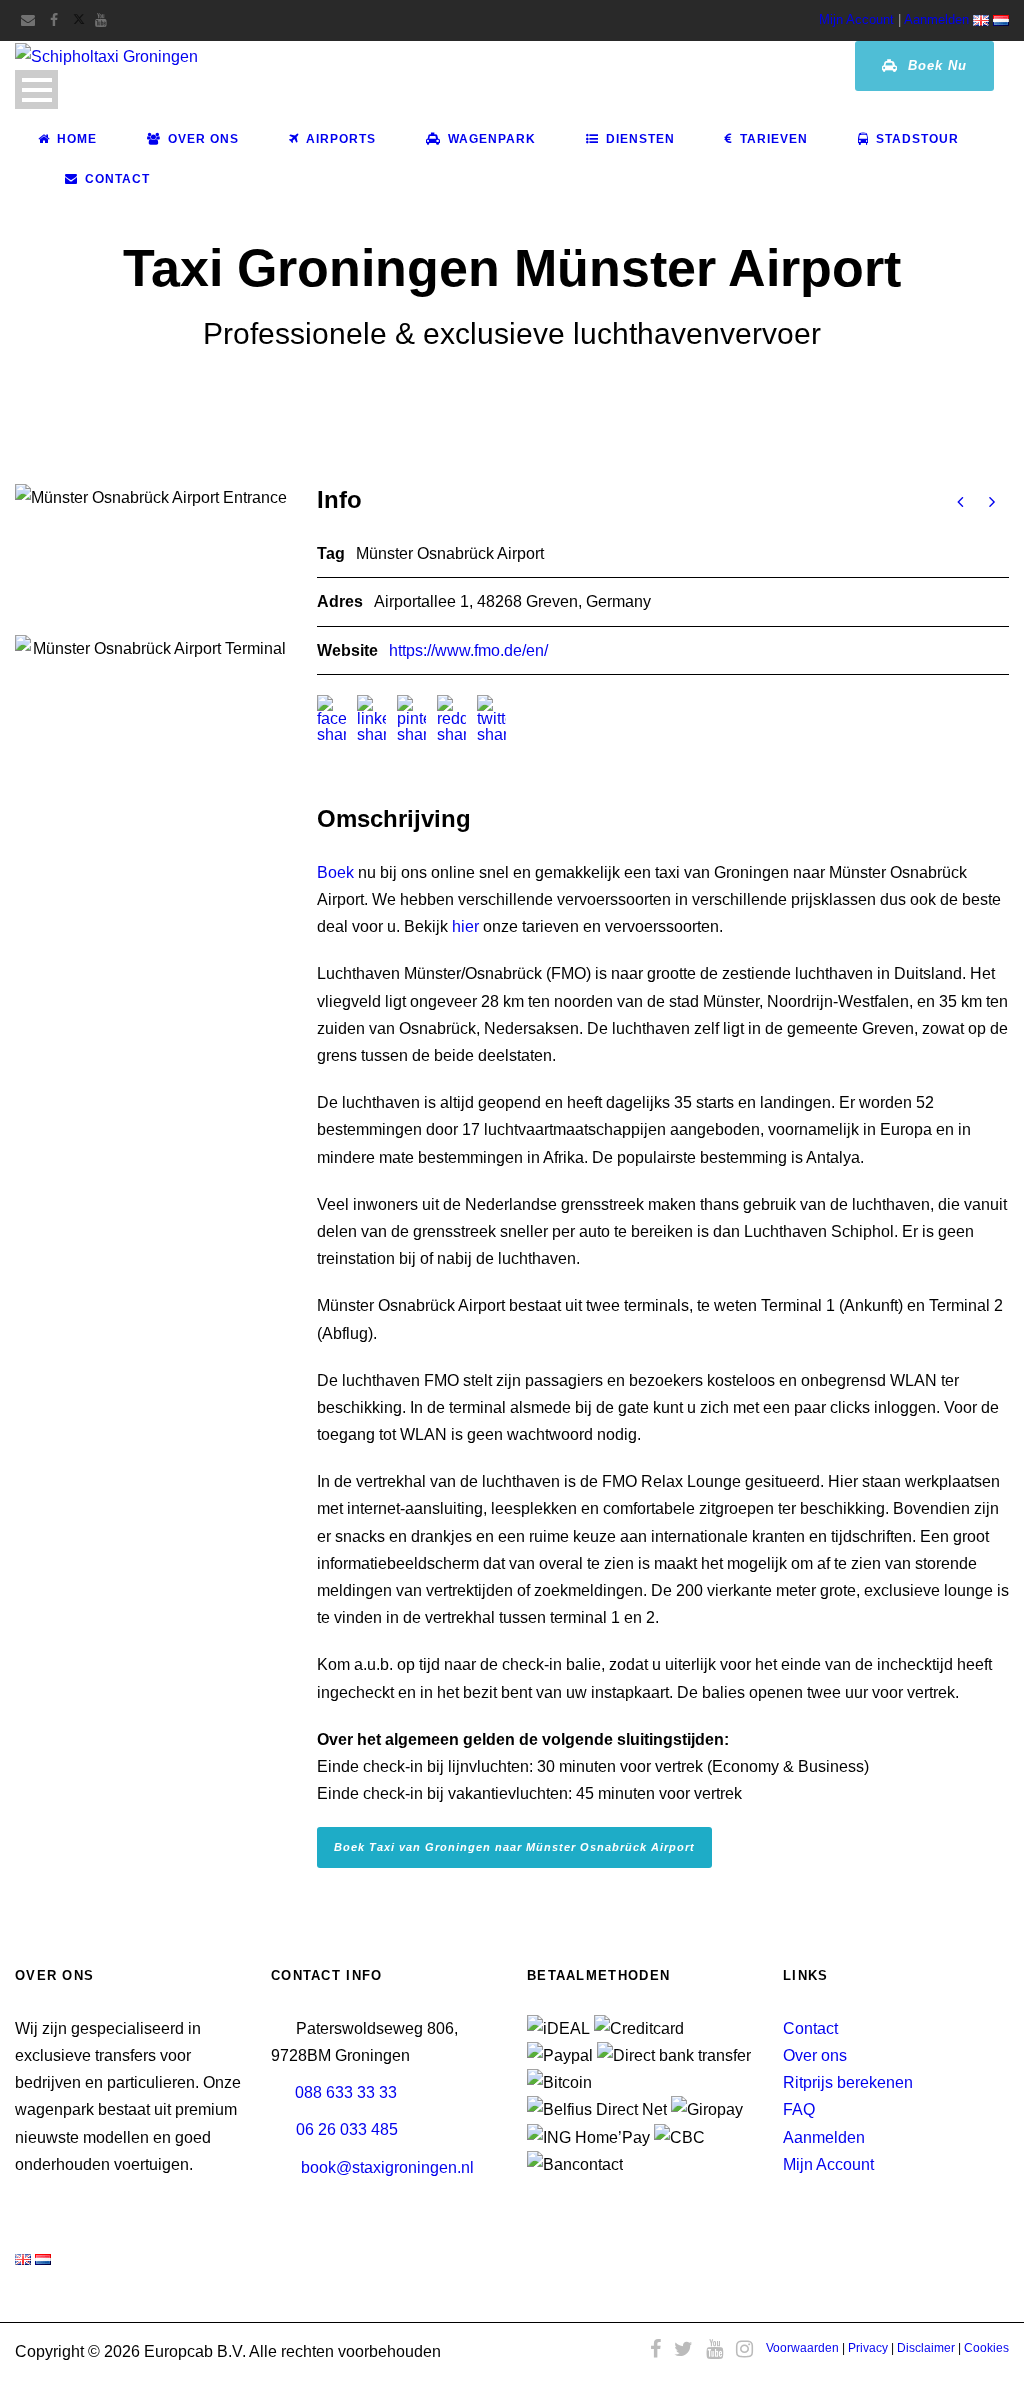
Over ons (815, 2055)
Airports (341, 139)
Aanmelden (936, 19)
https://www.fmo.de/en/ (468, 650)
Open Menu (36, 89)
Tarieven (774, 139)
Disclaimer (926, 2348)
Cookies (986, 2348)
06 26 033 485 (347, 2129)
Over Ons (203, 139)
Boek (335, 872)
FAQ (799, 2109)
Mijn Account (856, 19)
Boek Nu (935, 65)
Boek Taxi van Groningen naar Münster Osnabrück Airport (514, 1847)
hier (465, 926)
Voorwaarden (802, 2348)
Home (77, 139)
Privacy (868, 2348)
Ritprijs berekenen (848, 2082)
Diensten (640, 139)
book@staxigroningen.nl (387, 2167)
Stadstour (917, 139)
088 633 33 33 (346, 2092)
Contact (117, 179)
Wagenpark (492, 139)
